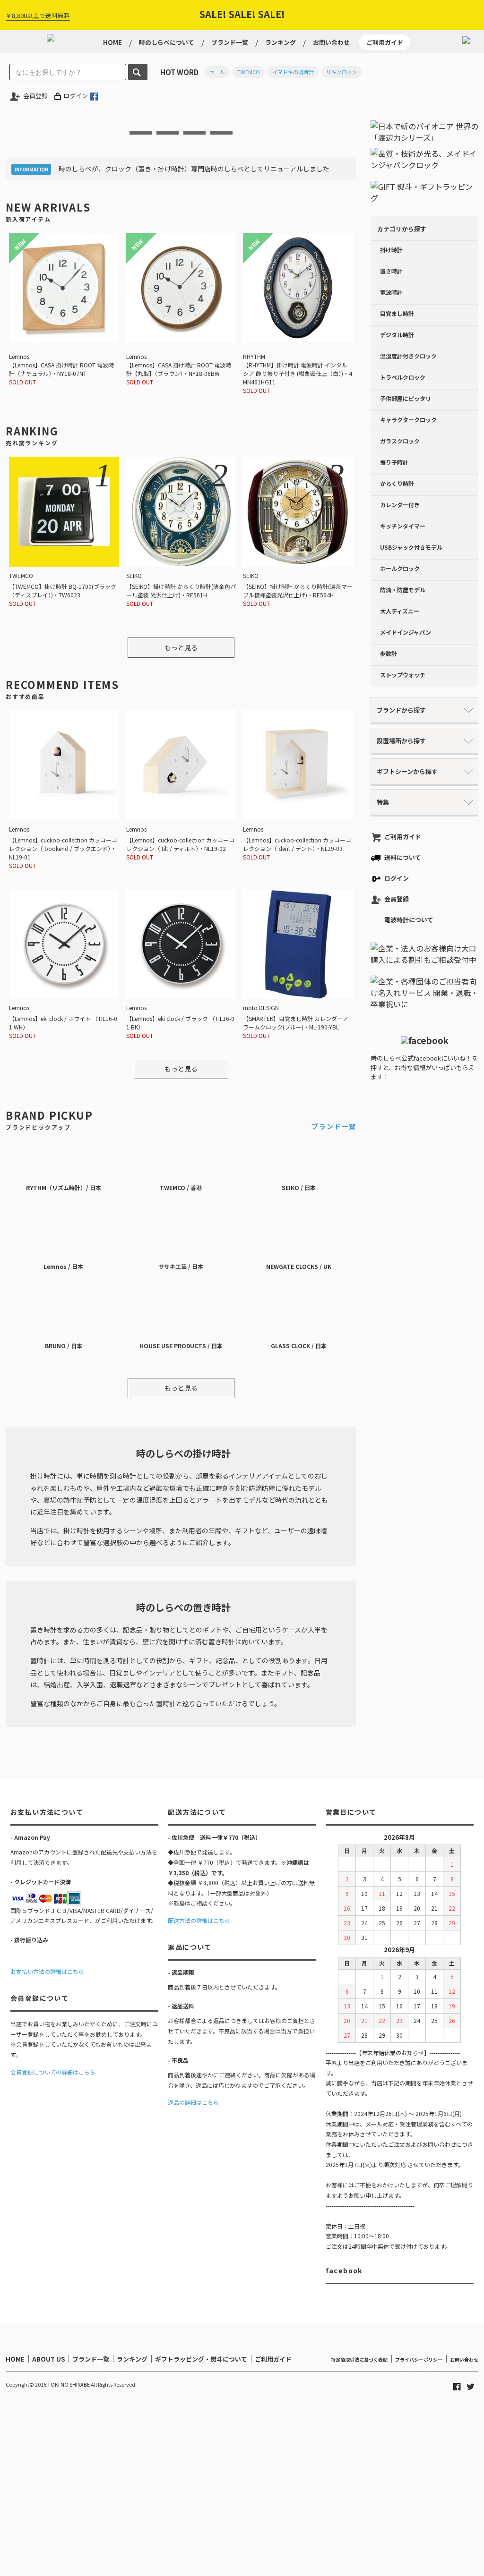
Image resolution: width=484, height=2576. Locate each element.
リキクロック (342, 72)
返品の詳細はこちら (193, 2102)
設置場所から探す (401, 741)
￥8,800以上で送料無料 (38, 15)
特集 (383, 802)
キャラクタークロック (408, 420)
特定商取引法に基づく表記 (359, 2359)
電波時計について (409, 920)
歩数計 (389, 653)
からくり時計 (397, 483)
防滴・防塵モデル (403, 590)
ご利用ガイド (385, 42)
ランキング (281, 42)
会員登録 (35, 96)
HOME (112, 42)
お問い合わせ (331, 42)
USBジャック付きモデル (411, 547)
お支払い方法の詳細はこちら (47, 1971)
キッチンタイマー (403, 526)
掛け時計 (391, 250)
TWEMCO (249, 72)
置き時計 (391, 271)
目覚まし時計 (397, 313)
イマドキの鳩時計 (293, 72)
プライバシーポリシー (419, 2359)
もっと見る (181, 647)
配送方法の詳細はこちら (199, 1920)
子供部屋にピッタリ (406, 398)
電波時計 (391, 292)
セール (217, 72)
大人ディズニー (400, 611)
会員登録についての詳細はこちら (53, 2072)
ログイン (76, 96)
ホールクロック (400, 568)
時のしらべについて (167, 42)
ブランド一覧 (230, 42)
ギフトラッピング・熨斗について (201, 2359)
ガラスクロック (400, 441)
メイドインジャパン (406, 632)
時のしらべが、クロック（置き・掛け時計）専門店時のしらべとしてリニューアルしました (194, 169)
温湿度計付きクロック (408, 356)
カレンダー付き (400, 505)
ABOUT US (48, 2359)
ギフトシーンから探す (407, 771)
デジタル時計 (397, 335)
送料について (403, 857)
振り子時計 (394, 462)
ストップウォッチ (403, 675)
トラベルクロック (403, 377)
